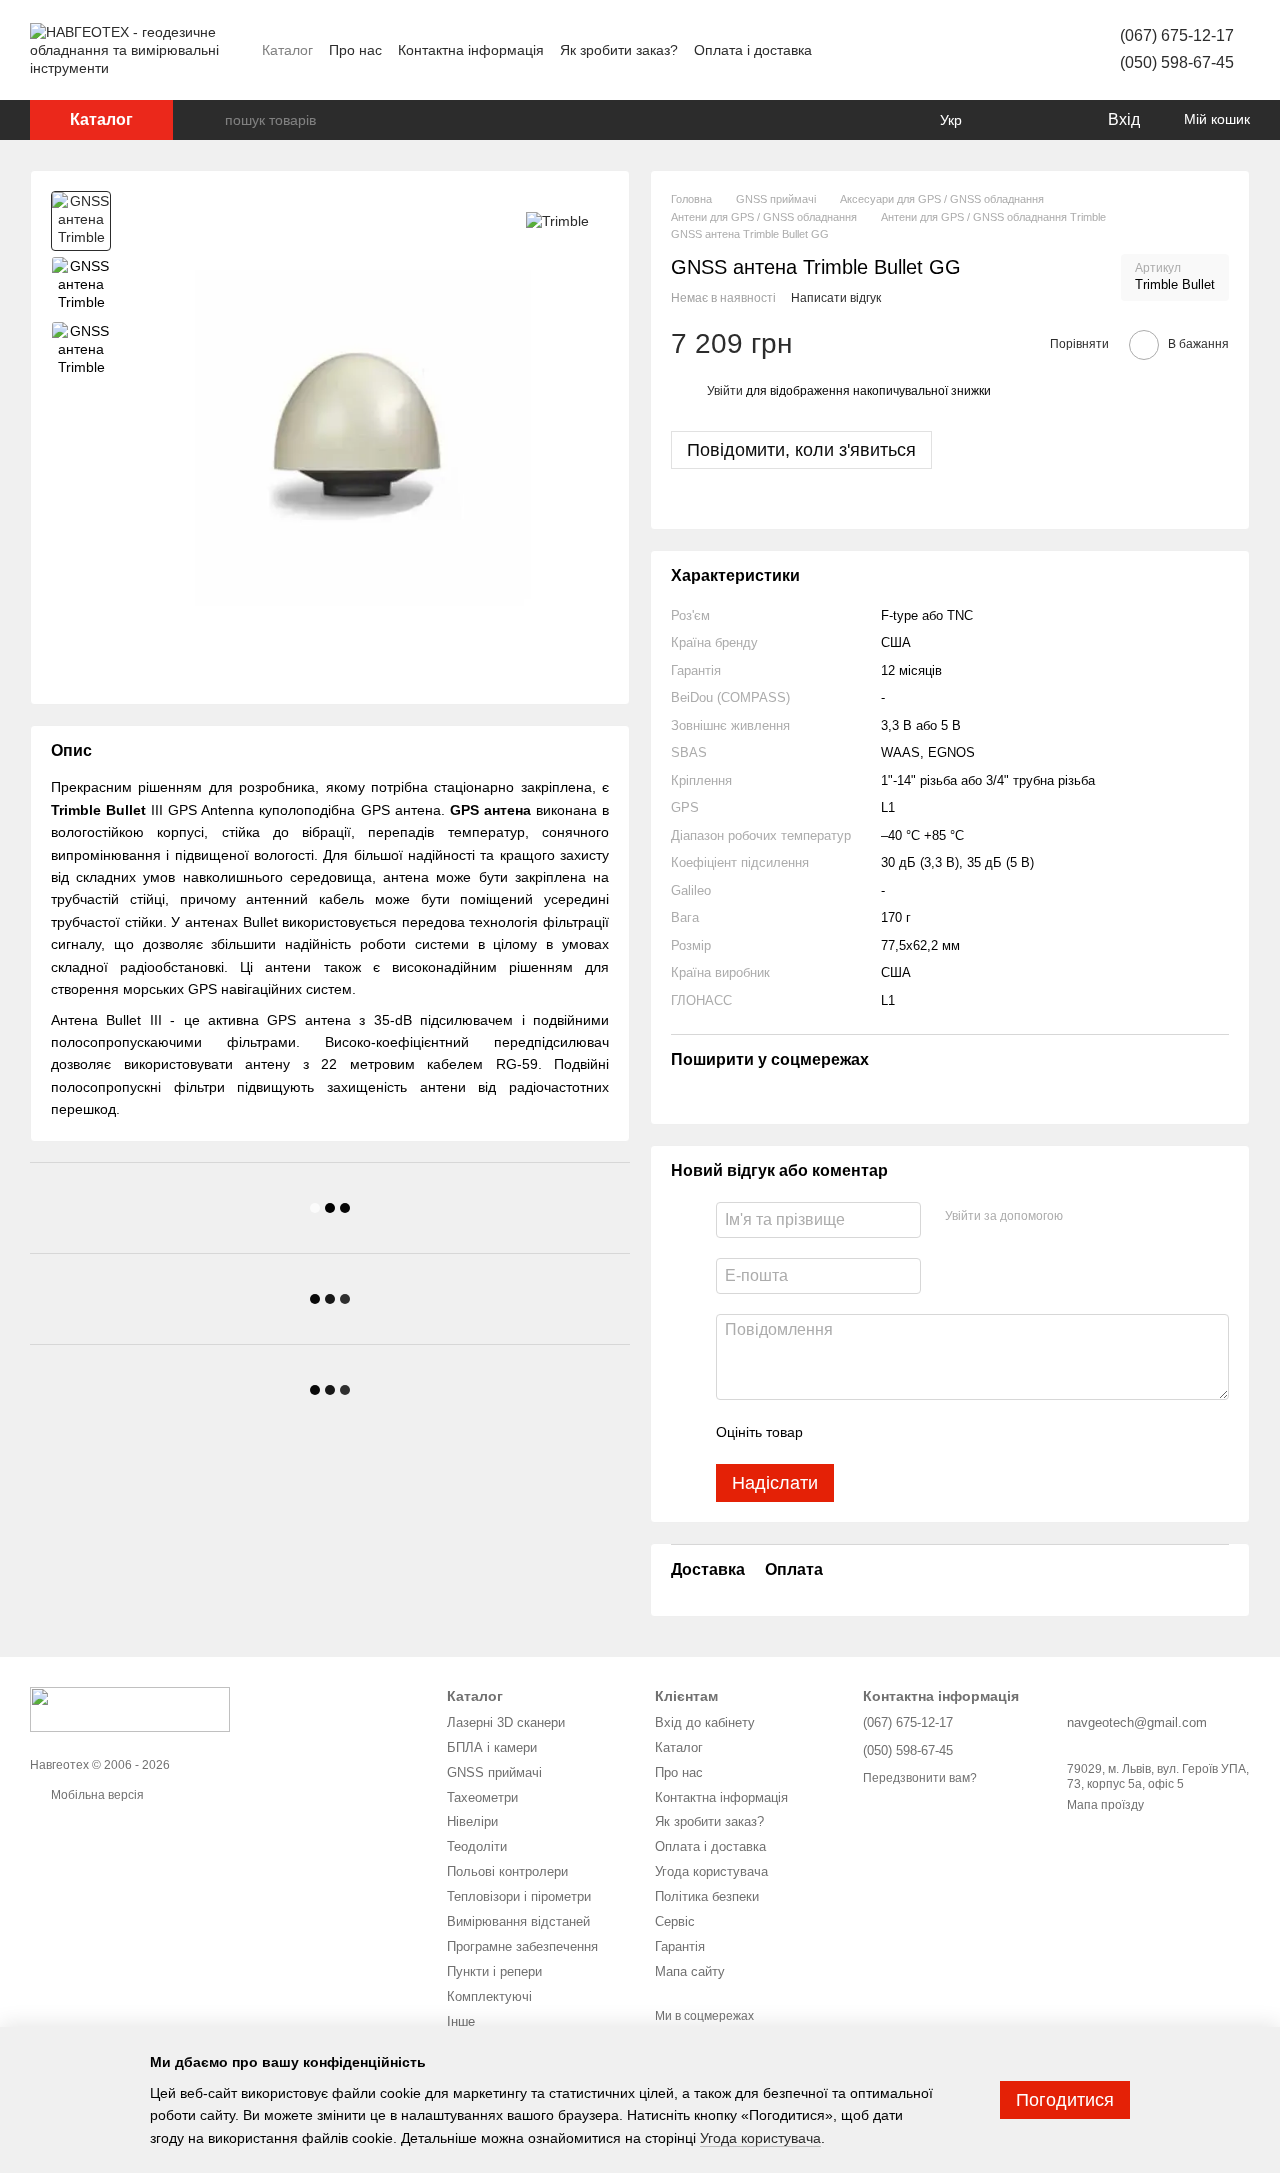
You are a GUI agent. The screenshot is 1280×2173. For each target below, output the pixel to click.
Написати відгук (836, 298)
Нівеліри (472, 1821)
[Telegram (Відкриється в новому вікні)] (1008, 50)
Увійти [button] (725, 391)
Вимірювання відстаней (518, 1921)
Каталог (287, 50)
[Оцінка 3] (900, 1432)
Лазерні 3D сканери (506, 1722)
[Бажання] (1050, 120)
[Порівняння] (1010, 120)
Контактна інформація (471, 50)
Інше (461, 2021)
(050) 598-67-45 (1177, 62)
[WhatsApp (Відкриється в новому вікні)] (1032, 50)
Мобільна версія (96, 1795)
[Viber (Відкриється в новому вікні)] (984, 50)
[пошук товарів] (209, 120)
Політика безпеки (707, 1896)
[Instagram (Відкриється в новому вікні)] (936, 50)
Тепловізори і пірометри (519, 1896)
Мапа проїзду (1105, 1805)
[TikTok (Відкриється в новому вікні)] (960, 50)
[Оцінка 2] (868, 1432)
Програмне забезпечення (522, 1946)
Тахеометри (482, 1797)
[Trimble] (557, 220)
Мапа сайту (690, 1971)
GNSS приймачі (494, 1772)
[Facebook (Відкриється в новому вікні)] (912, 50)
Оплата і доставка (753, 50)
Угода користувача (711, 1871)
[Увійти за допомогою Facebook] (1085, 1217)
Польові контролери (507, 1871)
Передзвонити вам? (920, 1778)
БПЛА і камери (492, 1747)
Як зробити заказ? (619, 50)
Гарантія (680, 1946)
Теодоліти (477, 1846)
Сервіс (675, 1921)
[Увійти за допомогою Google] (1117, 1217)
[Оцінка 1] (836, 1432)
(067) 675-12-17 (1177, 35)
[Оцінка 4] (932, 1432)
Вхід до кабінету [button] (705, 1722)
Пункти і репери (494, 1971)
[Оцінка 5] (964, 1432)
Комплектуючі (489, 1996)
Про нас (355, 50)
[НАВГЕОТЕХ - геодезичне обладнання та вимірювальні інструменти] (130, 1708)
